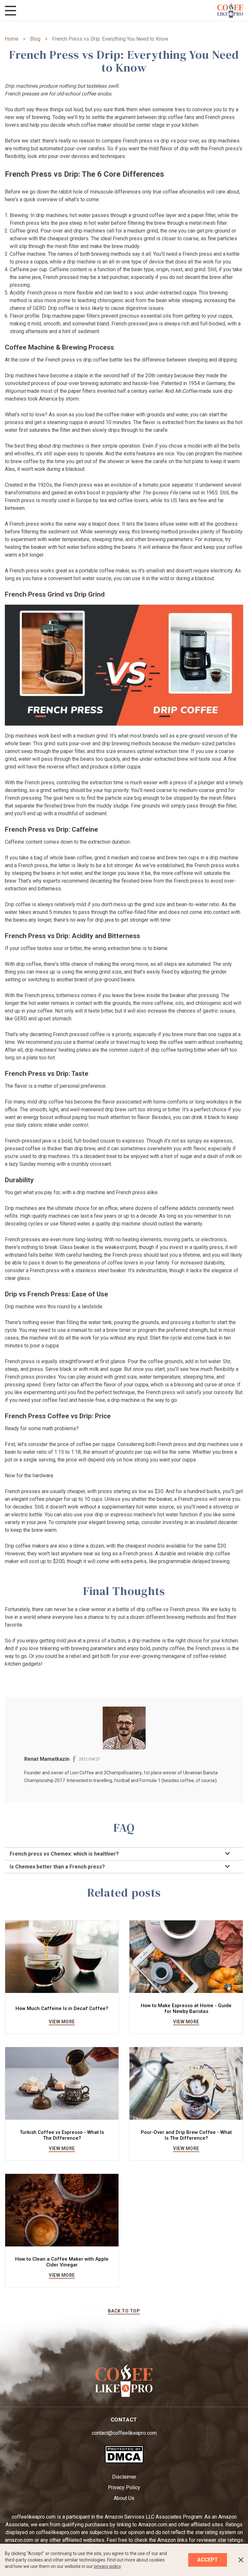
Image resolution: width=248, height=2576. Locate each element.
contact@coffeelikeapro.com (124, 2433)
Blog (35, 39)
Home (12, 39)
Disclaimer (124, 2477)
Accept (208, 2560)
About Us (124, 2498)
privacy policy (107, 2566)
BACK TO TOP (124, 2311)
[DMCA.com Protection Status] (124, 2462)
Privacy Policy (124, 2487)
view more (62, 2022)
